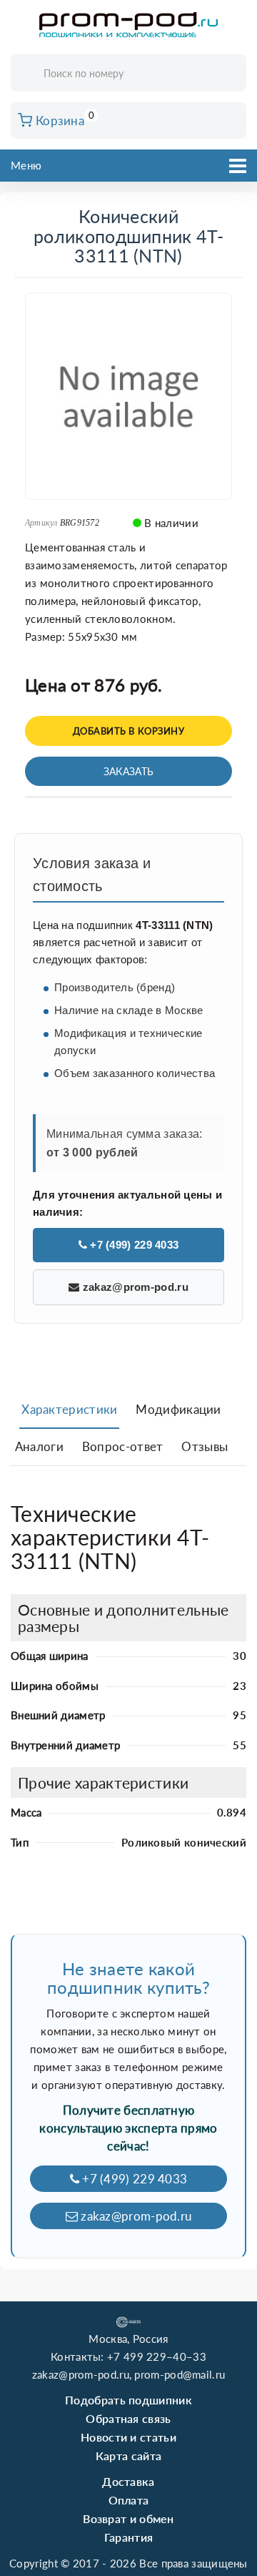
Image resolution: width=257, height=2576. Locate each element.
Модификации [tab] (178, 1409)
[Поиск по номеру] (231, 74)
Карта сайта (128, 2455)
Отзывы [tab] (205, 1446)
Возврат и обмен (128, 2518)
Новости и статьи (128, 2437)
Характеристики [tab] (69, 1409)
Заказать (128, 771)
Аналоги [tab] (39, 1446)
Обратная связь (128, 2418)
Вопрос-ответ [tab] (123, 1446)
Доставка (128, 2481)
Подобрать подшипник (128, 2400)
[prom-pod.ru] (128, 25)
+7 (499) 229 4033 (133, 1245)
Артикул (41, 523)
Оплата (129, 2500)
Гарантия (128, 2537)
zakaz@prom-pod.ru (133, 1287)
